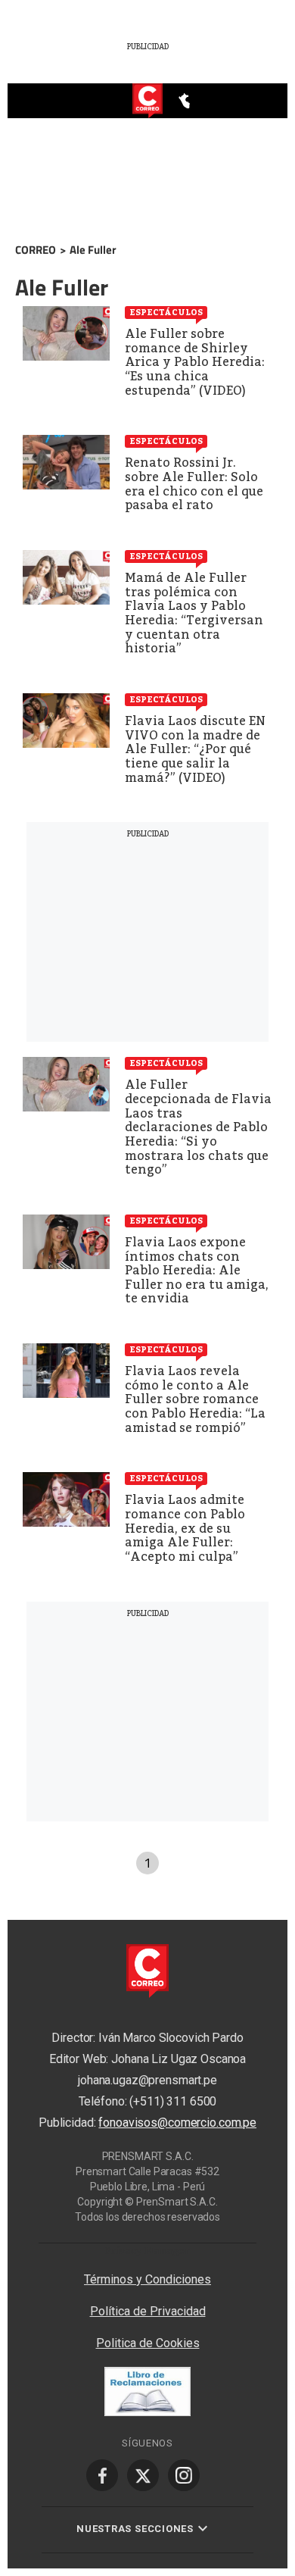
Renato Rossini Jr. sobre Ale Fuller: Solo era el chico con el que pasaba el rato (194, 484)
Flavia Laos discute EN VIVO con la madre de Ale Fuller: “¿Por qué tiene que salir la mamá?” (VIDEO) (195, 749)
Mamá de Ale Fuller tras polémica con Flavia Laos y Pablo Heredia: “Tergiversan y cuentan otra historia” (194, 613)
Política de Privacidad (148, 2311)
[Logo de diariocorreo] (147, 102)
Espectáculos (166, 312)
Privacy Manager (147, 2250)
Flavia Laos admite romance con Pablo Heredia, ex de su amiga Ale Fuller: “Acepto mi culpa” (185, 1528)
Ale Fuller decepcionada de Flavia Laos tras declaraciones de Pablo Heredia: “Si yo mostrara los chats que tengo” (198, 1127)
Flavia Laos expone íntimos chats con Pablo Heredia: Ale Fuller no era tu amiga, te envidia (197, 1270)
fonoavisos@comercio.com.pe (177, 2123)
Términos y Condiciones (147, 2279)
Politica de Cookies (148, 2343)
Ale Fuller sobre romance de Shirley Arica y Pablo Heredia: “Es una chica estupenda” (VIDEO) (195, 362)
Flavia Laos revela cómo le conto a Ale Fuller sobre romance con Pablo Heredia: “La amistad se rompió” (195, 1399)
